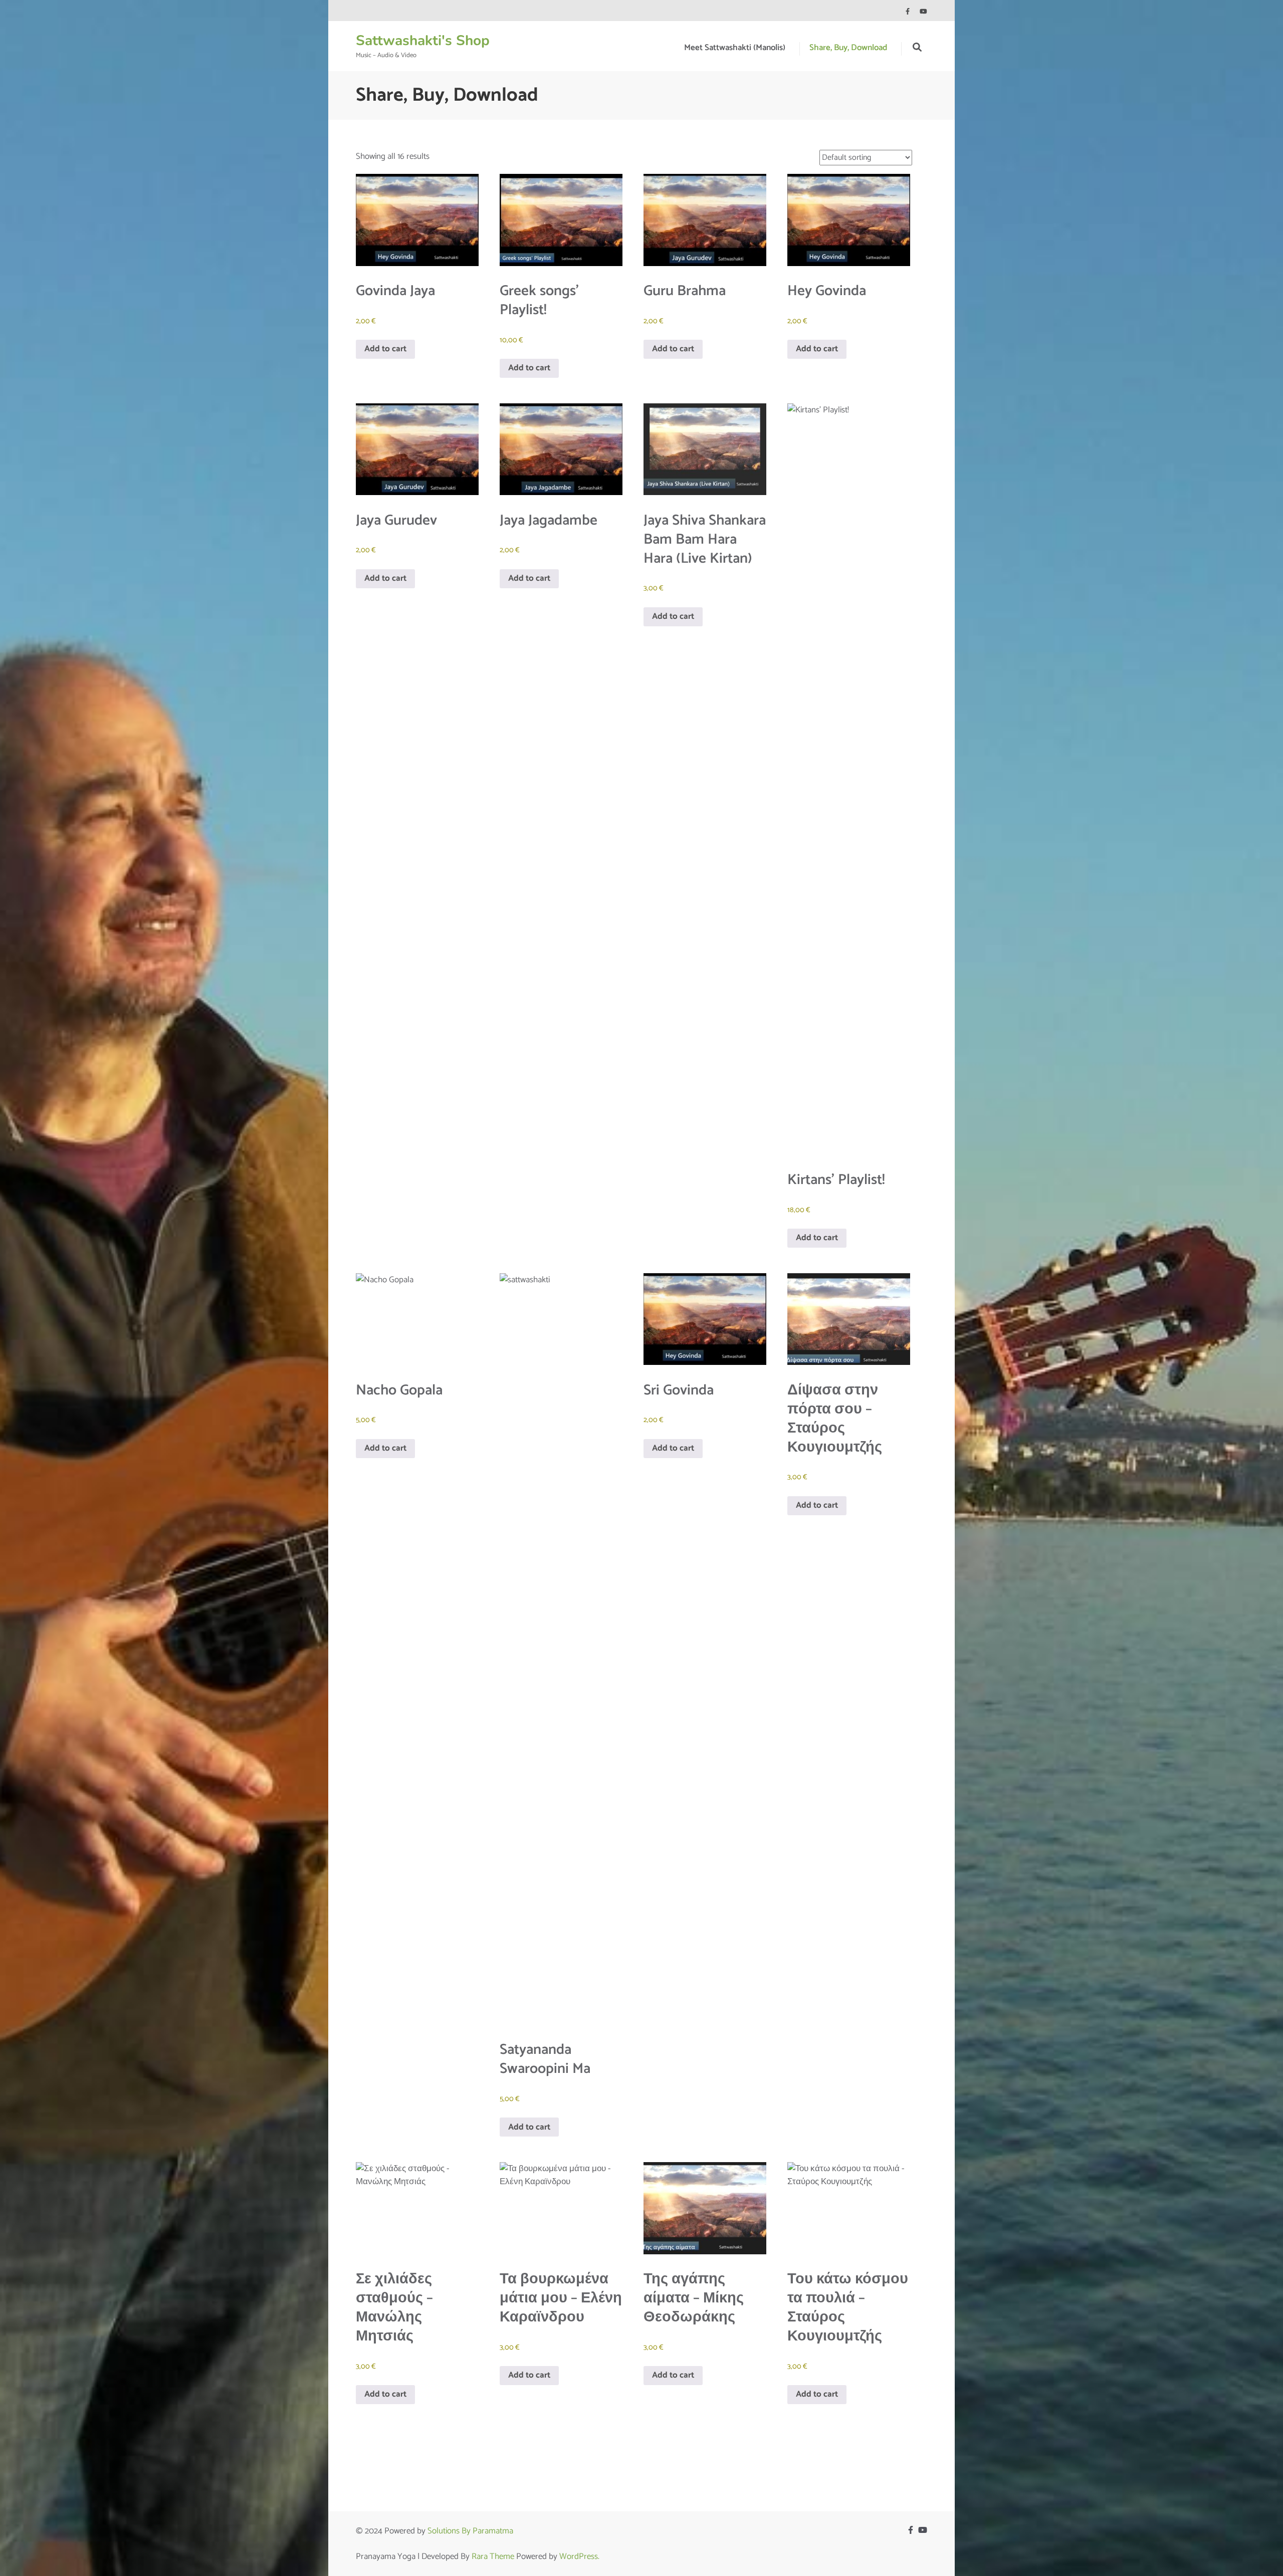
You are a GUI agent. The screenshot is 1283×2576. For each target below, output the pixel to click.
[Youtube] (923, 12)
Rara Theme (493, 2556)
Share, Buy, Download (848, 48)
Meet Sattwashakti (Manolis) (735, 48)
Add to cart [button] (385, 349)
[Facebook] (908, 12)
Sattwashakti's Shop (423, 41)
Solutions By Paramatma (470, 2531)
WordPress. (579, 2556)
